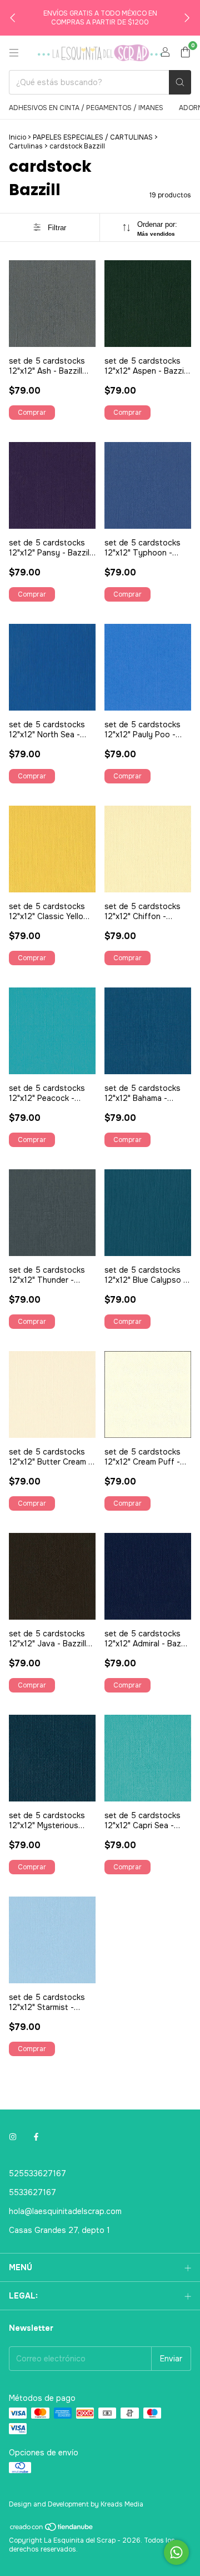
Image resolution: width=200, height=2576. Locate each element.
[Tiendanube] (52, 2530)
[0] (185, 53)
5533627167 (32, 2192)
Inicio (17, 137)
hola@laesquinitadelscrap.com (65, 2211)
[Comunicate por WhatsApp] (176, 2552)
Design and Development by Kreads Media (76, 2504)
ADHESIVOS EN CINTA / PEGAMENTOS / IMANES (86, 108)
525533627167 (37, 2173)
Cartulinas (26, 146)
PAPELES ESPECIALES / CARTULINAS (93, 137)
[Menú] (14, 53)
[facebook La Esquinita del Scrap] (36, 2137)
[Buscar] (180, 82)
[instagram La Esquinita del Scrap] (13, 2137)
